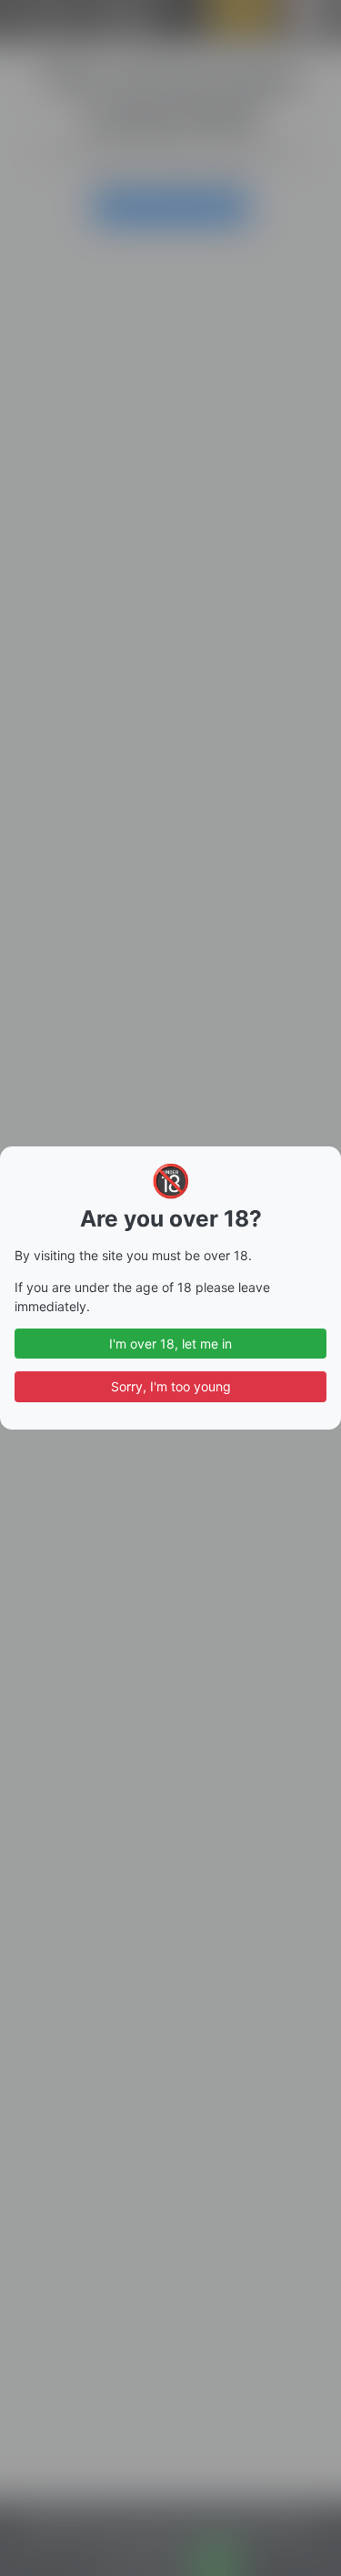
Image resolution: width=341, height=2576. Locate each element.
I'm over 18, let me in (170, 1344)
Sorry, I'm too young (171, 1386)
